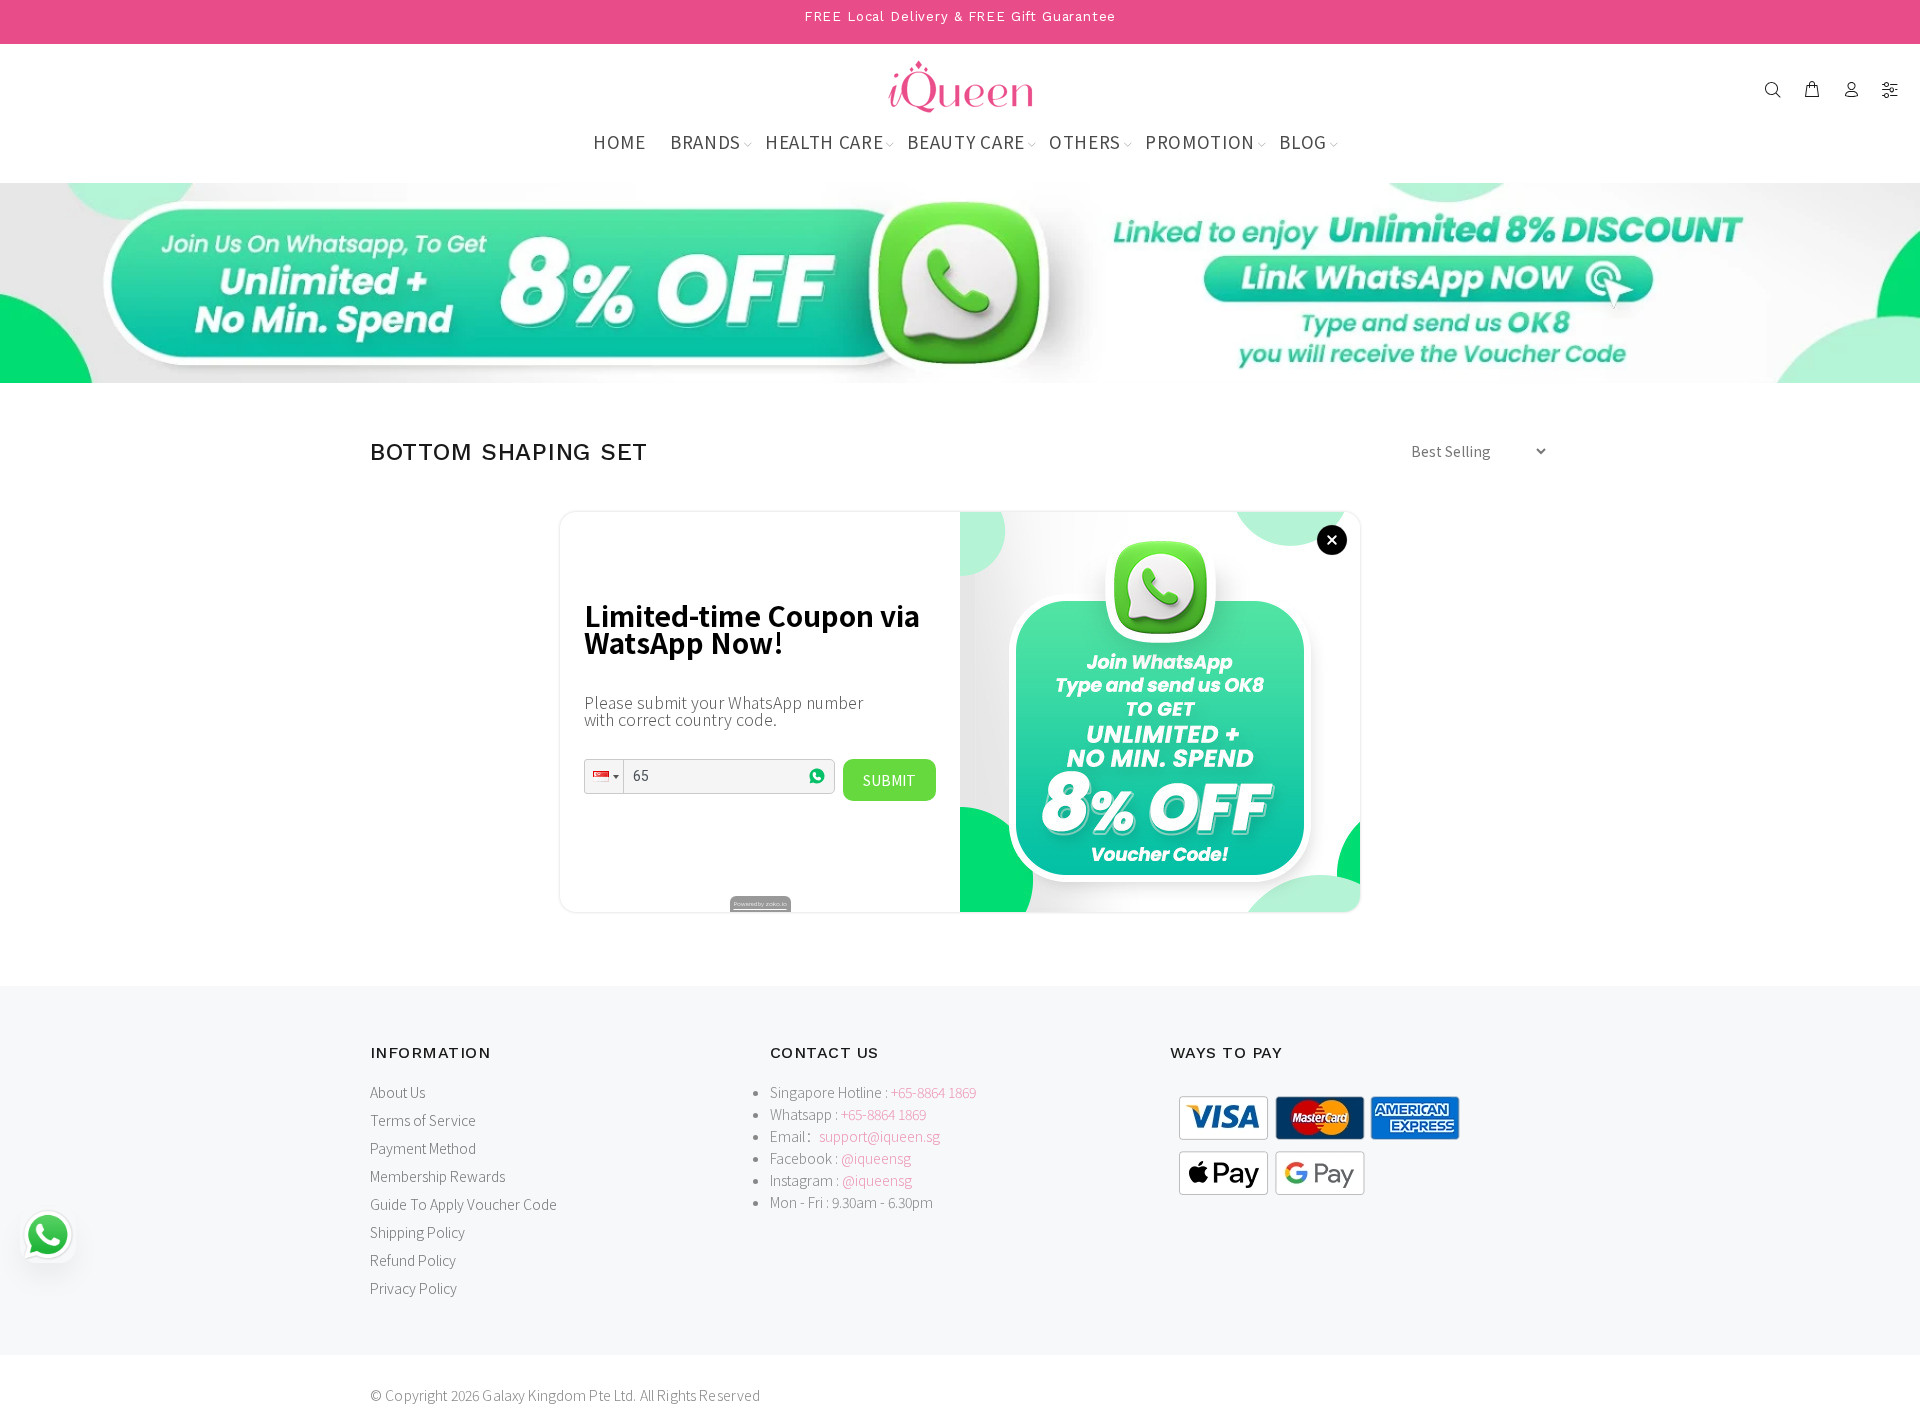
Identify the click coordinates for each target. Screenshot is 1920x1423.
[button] (604, 776)
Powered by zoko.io (760, 903)
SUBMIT (889, 780)
